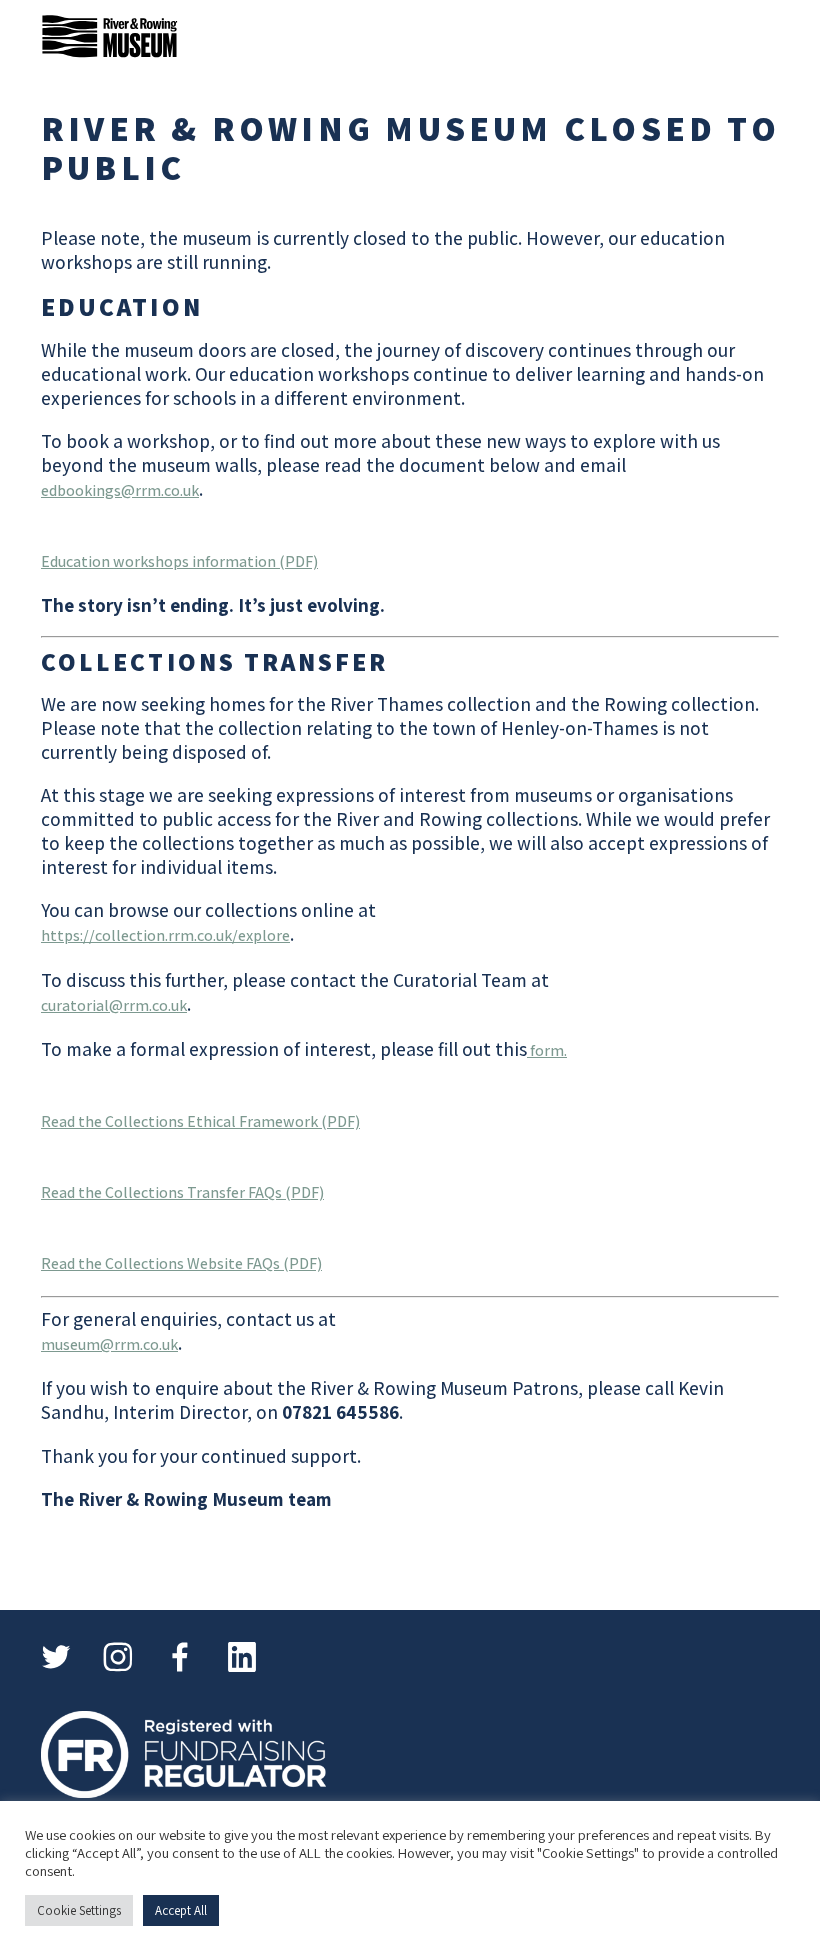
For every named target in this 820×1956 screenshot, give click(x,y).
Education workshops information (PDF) (179, 561)
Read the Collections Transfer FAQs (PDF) (182, 1192)
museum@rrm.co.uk (109, 1344)
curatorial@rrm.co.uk (114, 1005)
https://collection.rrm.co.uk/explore (165, 935)
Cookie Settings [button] (79, 1910)
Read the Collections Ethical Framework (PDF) (200, 1121)
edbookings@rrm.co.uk (120, 490)
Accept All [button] (181, 1910)
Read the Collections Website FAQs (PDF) (181, 1263)
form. (547, 1050)
